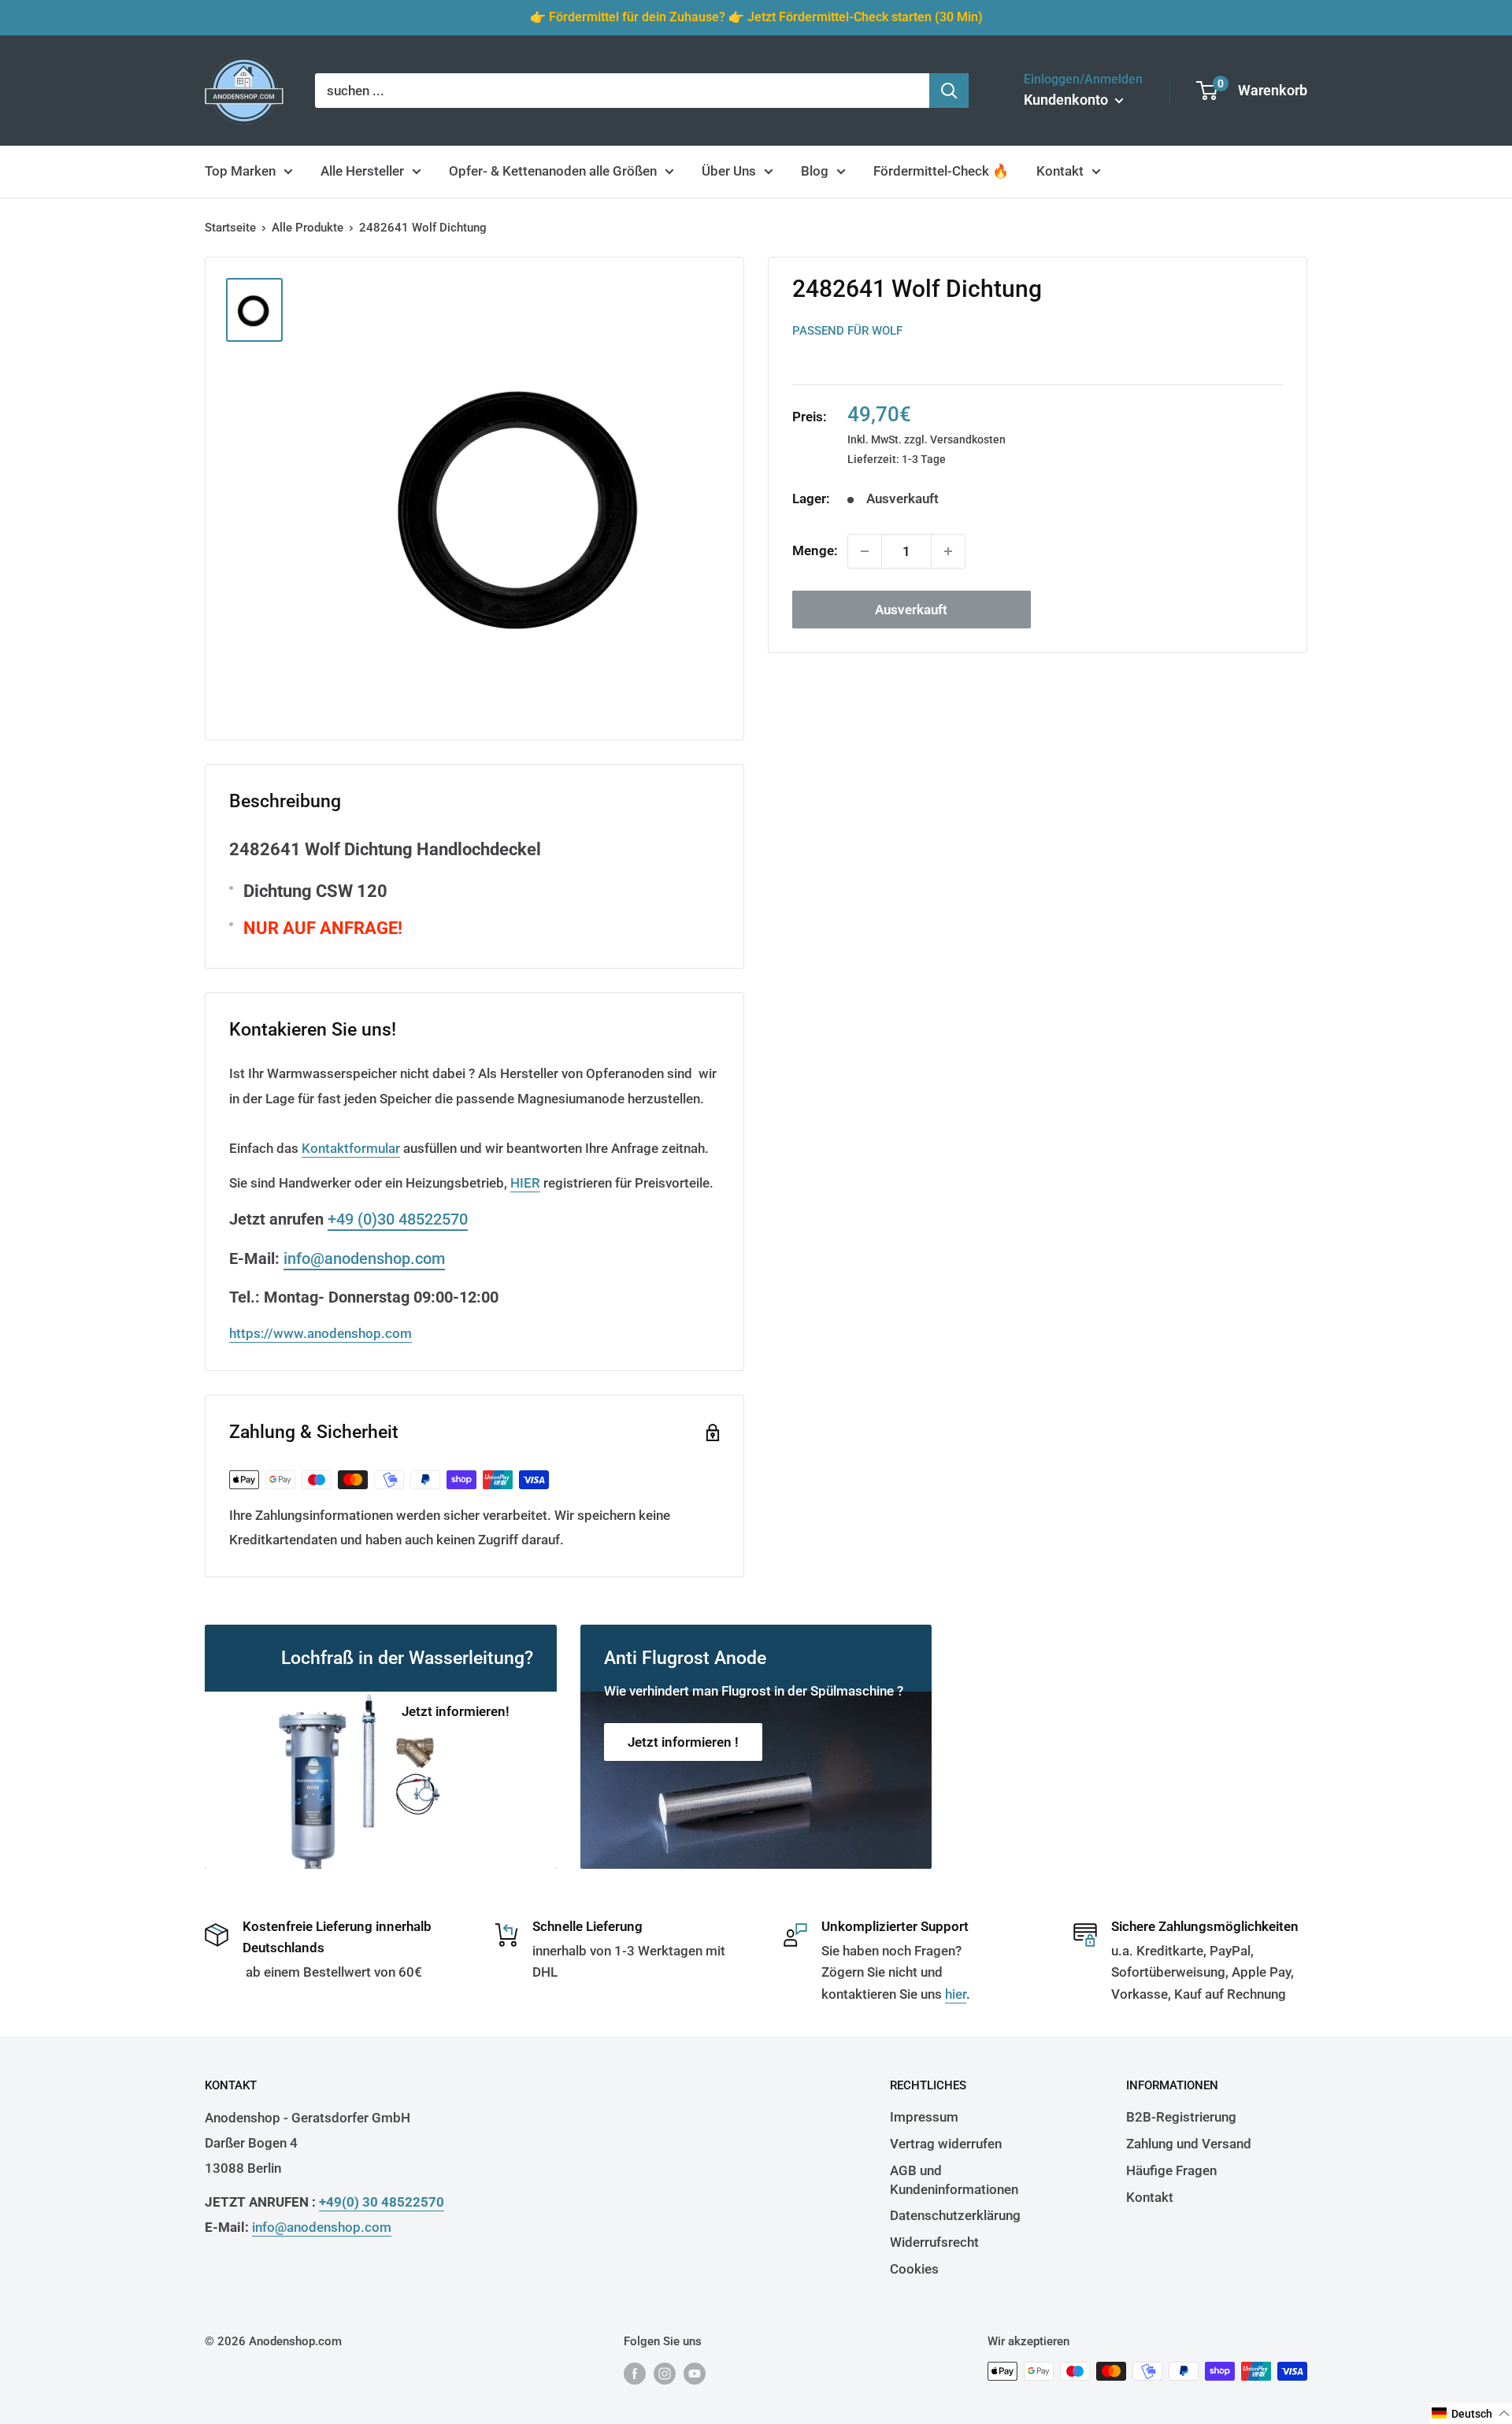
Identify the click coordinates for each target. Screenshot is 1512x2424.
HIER (525, 1183)
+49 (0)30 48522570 (398, 1219)
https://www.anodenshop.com (321, 1333)
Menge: (815, 550)
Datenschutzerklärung (955, 2215)
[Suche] (949, 91)
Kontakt (1060, 171)
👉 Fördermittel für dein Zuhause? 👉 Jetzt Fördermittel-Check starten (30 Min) (756, 17)
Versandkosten (968, 439)
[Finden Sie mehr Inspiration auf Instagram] (665, 2373)
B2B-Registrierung (1181, 2117)
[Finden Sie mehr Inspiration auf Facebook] (635, 2373)
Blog (815, 171)
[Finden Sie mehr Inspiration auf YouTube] (695, 2373)
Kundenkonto (1067, 100)
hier (956, 1994)
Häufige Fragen (1171, 2170)
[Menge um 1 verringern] (865, 551)
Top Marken (240, 171)
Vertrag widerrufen (946, 2144)
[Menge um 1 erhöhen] (948, 551)
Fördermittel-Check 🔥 (941, 171)
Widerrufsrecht (934, 2242)
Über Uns (729, 171)
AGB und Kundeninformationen (954, 2180)
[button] (1471, 2413)
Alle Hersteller (362, 171)
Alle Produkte (308, 228)
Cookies (914, 2269)
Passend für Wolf (847, 331)
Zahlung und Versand (1189, 2144)
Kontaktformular (351, 1148)
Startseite (230, 228)
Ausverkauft (911, 610)
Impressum (924, 2117)
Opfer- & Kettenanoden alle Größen (553, 171)
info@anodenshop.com (364, 1258)
